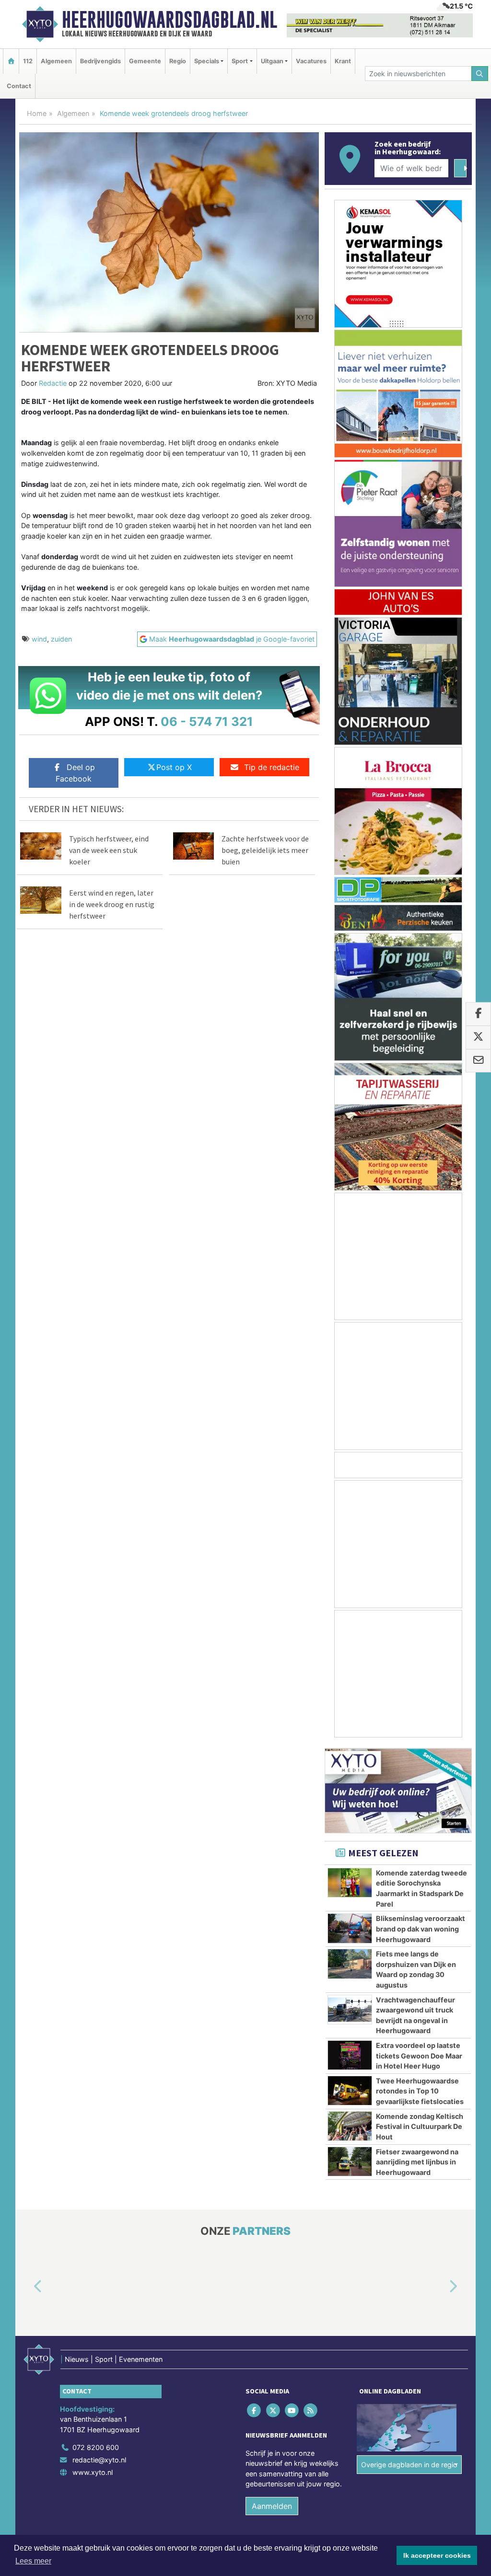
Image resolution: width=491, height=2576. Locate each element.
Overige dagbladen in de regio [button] (409, 2465)
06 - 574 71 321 (207, 721)
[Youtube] (292, 2410)
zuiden (61, 639)
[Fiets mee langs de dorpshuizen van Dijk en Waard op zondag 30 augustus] (350, 1964)
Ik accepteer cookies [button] (437, 2555)
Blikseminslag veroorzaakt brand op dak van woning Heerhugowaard (421, 1929)
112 (28, 61)
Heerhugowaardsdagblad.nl (170, 20)
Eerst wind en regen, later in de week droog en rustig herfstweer (112, 904)
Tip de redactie (272, 767)
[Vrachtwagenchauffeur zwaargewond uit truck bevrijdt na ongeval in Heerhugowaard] (350, 2010)
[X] (274, 2410)
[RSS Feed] (311, 2410)
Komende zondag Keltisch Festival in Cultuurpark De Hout (420, 2127)
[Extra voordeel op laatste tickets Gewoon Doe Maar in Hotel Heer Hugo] (350, 2055)
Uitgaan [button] (272, 61)
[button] (27, 2287)
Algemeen (56, 61)
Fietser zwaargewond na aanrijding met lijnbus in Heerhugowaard (417, 2162)
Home (37, 113)
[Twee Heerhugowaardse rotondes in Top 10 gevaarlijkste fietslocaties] (350, 2091)
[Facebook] (255, 2410)
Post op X (174, 767)
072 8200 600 (96, 2447)
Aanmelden (272, 2506)
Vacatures (311, 61)
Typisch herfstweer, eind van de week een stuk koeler (109, 850)
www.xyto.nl (93, 2472)
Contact (19, 86)
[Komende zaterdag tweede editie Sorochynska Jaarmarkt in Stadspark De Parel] (350, 1883)
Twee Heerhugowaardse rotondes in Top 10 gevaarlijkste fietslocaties (420, 2091)
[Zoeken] (480, 74)
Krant (343, 61)
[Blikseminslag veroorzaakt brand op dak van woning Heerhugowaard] (350, 1928)
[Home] (11, 61)
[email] (478, 1061)
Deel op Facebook (75, 773)
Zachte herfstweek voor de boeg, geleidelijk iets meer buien (265, 850)
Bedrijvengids (100, 61)
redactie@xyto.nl (99, 2460)
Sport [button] (240, 61)
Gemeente (145, 61)
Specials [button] (207, 61)
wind (39, 639)
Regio (178, 61)
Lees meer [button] (33, 2561)
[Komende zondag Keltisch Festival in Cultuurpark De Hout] (350, 2126)
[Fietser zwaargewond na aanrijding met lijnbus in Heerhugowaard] (350, 2162)
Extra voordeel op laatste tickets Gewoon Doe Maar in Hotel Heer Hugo (419, 2056)
